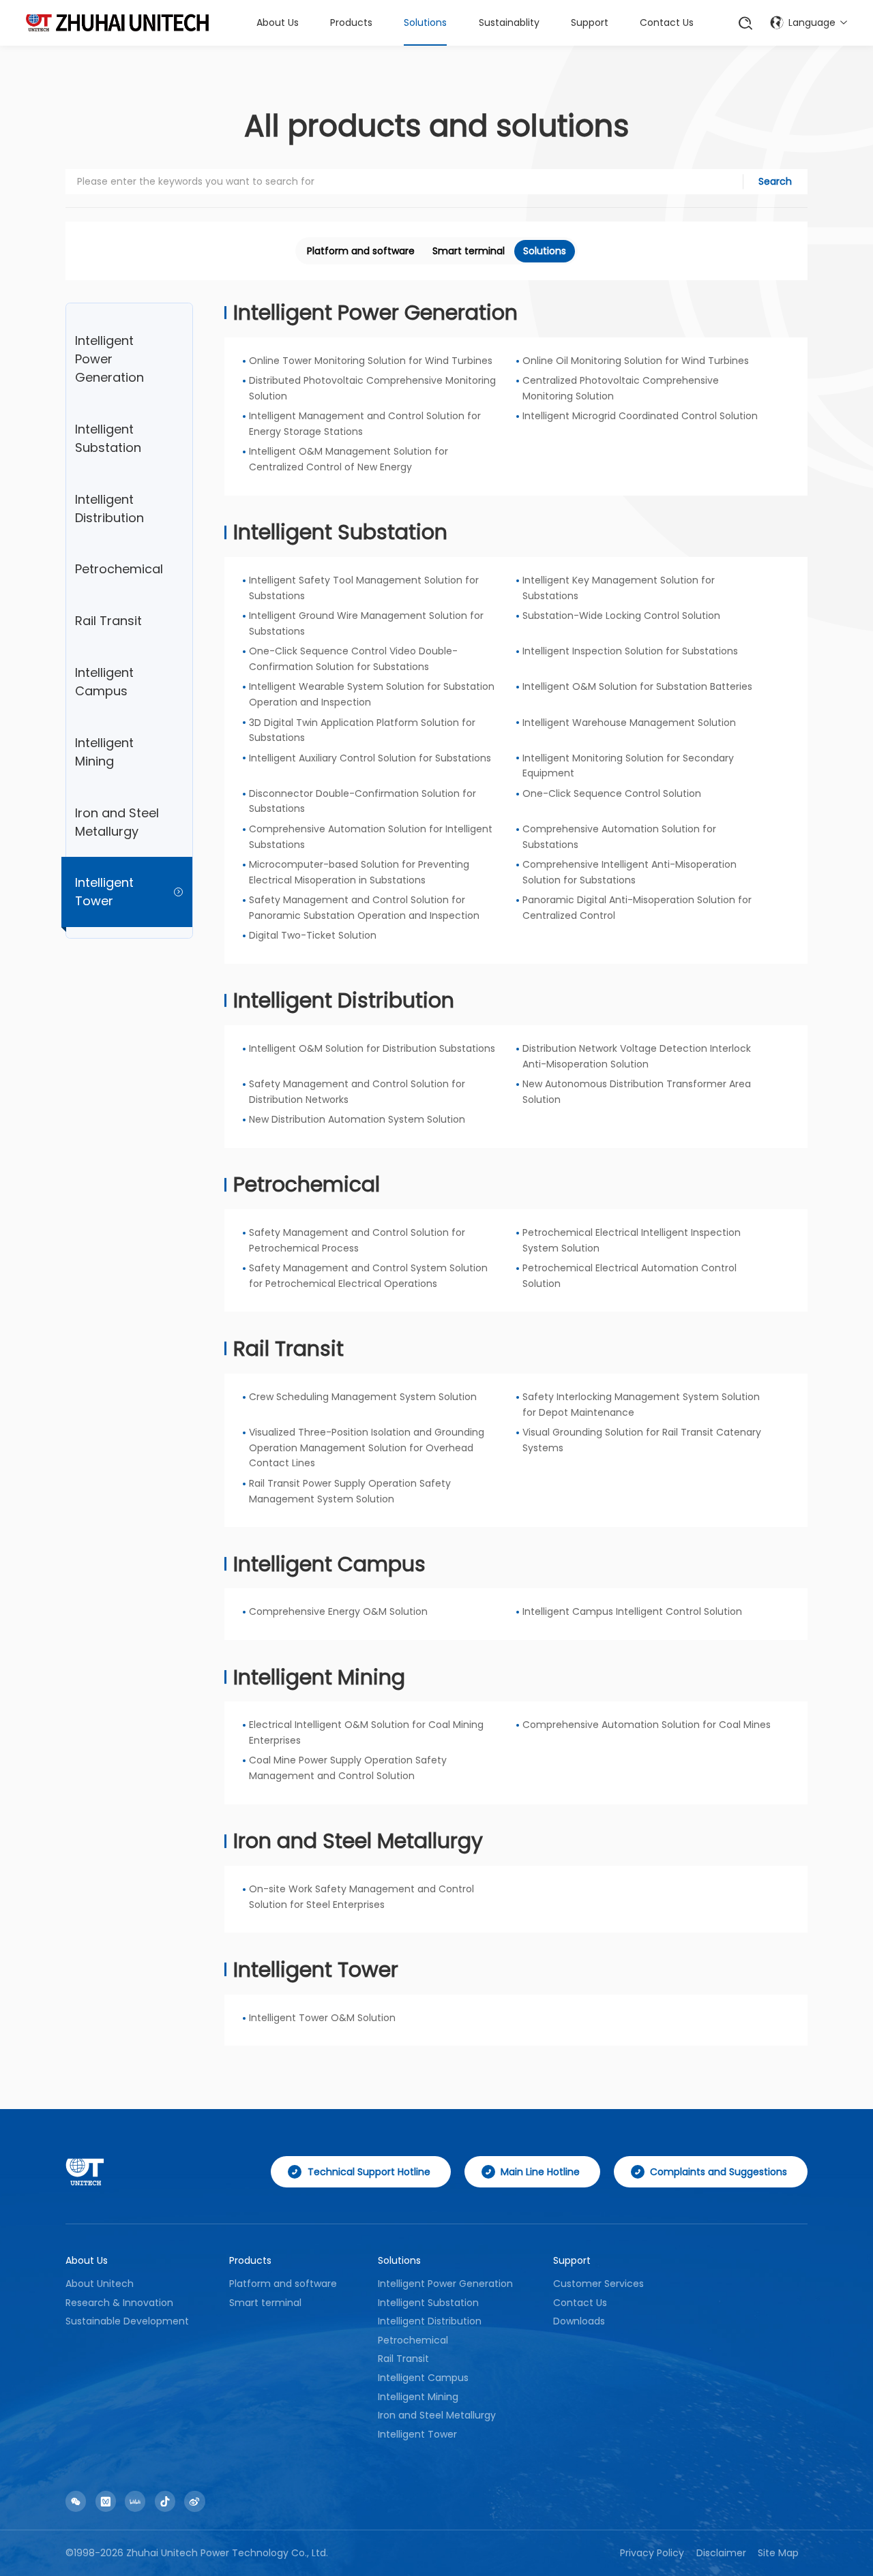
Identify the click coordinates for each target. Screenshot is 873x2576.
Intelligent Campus (329, 1564)
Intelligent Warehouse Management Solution (629, 723)
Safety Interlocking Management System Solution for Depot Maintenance (641, 1405)
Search (775, 181)
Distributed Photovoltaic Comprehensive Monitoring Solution (372, 388)
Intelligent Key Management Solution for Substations (619, 588)
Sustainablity (509, 22)
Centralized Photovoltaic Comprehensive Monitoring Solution (621, 388)
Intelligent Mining (319, 1677)
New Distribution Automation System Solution (357, 1119)
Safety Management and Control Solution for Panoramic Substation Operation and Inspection (364, 908)
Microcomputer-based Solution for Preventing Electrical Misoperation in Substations (359, 872)
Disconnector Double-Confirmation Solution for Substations (362, 801)
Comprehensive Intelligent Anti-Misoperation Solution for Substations (630, 872)
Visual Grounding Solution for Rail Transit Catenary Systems (642, 1440)
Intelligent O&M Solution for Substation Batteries (637, 686)
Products (351, 22)
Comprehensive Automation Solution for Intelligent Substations (371, 837)
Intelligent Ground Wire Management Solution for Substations (366, 623)
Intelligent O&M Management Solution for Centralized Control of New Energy (349, 459)
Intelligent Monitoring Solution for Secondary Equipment (628, 766)
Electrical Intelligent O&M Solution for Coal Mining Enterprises (366, 1732)
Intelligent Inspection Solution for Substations (630, 651)
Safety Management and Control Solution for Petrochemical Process (357, 1240)
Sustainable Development (127, 2321)
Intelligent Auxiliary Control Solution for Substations (370, 758)
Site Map (778, 2553)
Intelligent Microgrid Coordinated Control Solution (640, 416)
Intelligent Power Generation (375, 313)
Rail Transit (288, 1349)
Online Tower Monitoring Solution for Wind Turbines (371, 361)
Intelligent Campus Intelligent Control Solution (632, 1611)
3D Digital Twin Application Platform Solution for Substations (362, 730)
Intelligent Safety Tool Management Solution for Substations (364, 588)
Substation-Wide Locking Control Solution (621, 616)
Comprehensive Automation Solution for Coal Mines (647, 1725)
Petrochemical (307, 1184)
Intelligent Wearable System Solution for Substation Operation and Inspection (372, 694)
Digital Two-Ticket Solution (313, 935)
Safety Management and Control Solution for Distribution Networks (357, 1092)
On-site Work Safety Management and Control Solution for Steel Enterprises (361, 1897)
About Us (278, 22)
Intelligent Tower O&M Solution (322, 2018)
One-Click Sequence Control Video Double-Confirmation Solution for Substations (353, 659)
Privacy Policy (652, 2553)
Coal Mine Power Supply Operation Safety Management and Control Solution (348, 1768)
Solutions (425, 22)
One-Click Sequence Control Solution (612, 793)
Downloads (579, 2321)
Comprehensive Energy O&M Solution (338, 1611)
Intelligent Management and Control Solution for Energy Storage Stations (365, 424)
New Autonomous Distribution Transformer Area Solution (637, 1092)
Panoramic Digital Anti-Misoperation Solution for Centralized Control (637, 908)
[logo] (117, 22)
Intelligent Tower (316, 1970)
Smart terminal (469, 251)
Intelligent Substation (340, 532)
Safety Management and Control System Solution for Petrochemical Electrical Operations (368, 1276)
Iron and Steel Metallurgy (358, 1841)
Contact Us (667, 22)
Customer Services (598, 2284)
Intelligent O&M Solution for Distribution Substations (372, 1048)
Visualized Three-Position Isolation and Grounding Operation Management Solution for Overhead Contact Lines (367, 1448)
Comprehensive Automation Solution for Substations (619, 837)
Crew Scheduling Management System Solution (363, 1397)
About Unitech (100, 2284)
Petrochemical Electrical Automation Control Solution (630, 1276)
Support (590, 22)
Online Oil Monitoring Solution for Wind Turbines (636, 361)
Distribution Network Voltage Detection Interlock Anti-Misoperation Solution (637, 1056)
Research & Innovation (119, 2303)
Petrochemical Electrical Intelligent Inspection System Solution (632, 1240)
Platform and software (361, 251)
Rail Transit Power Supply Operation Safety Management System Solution (350, 1491)
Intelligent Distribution (344, 1000)
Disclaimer (721, 2553)
